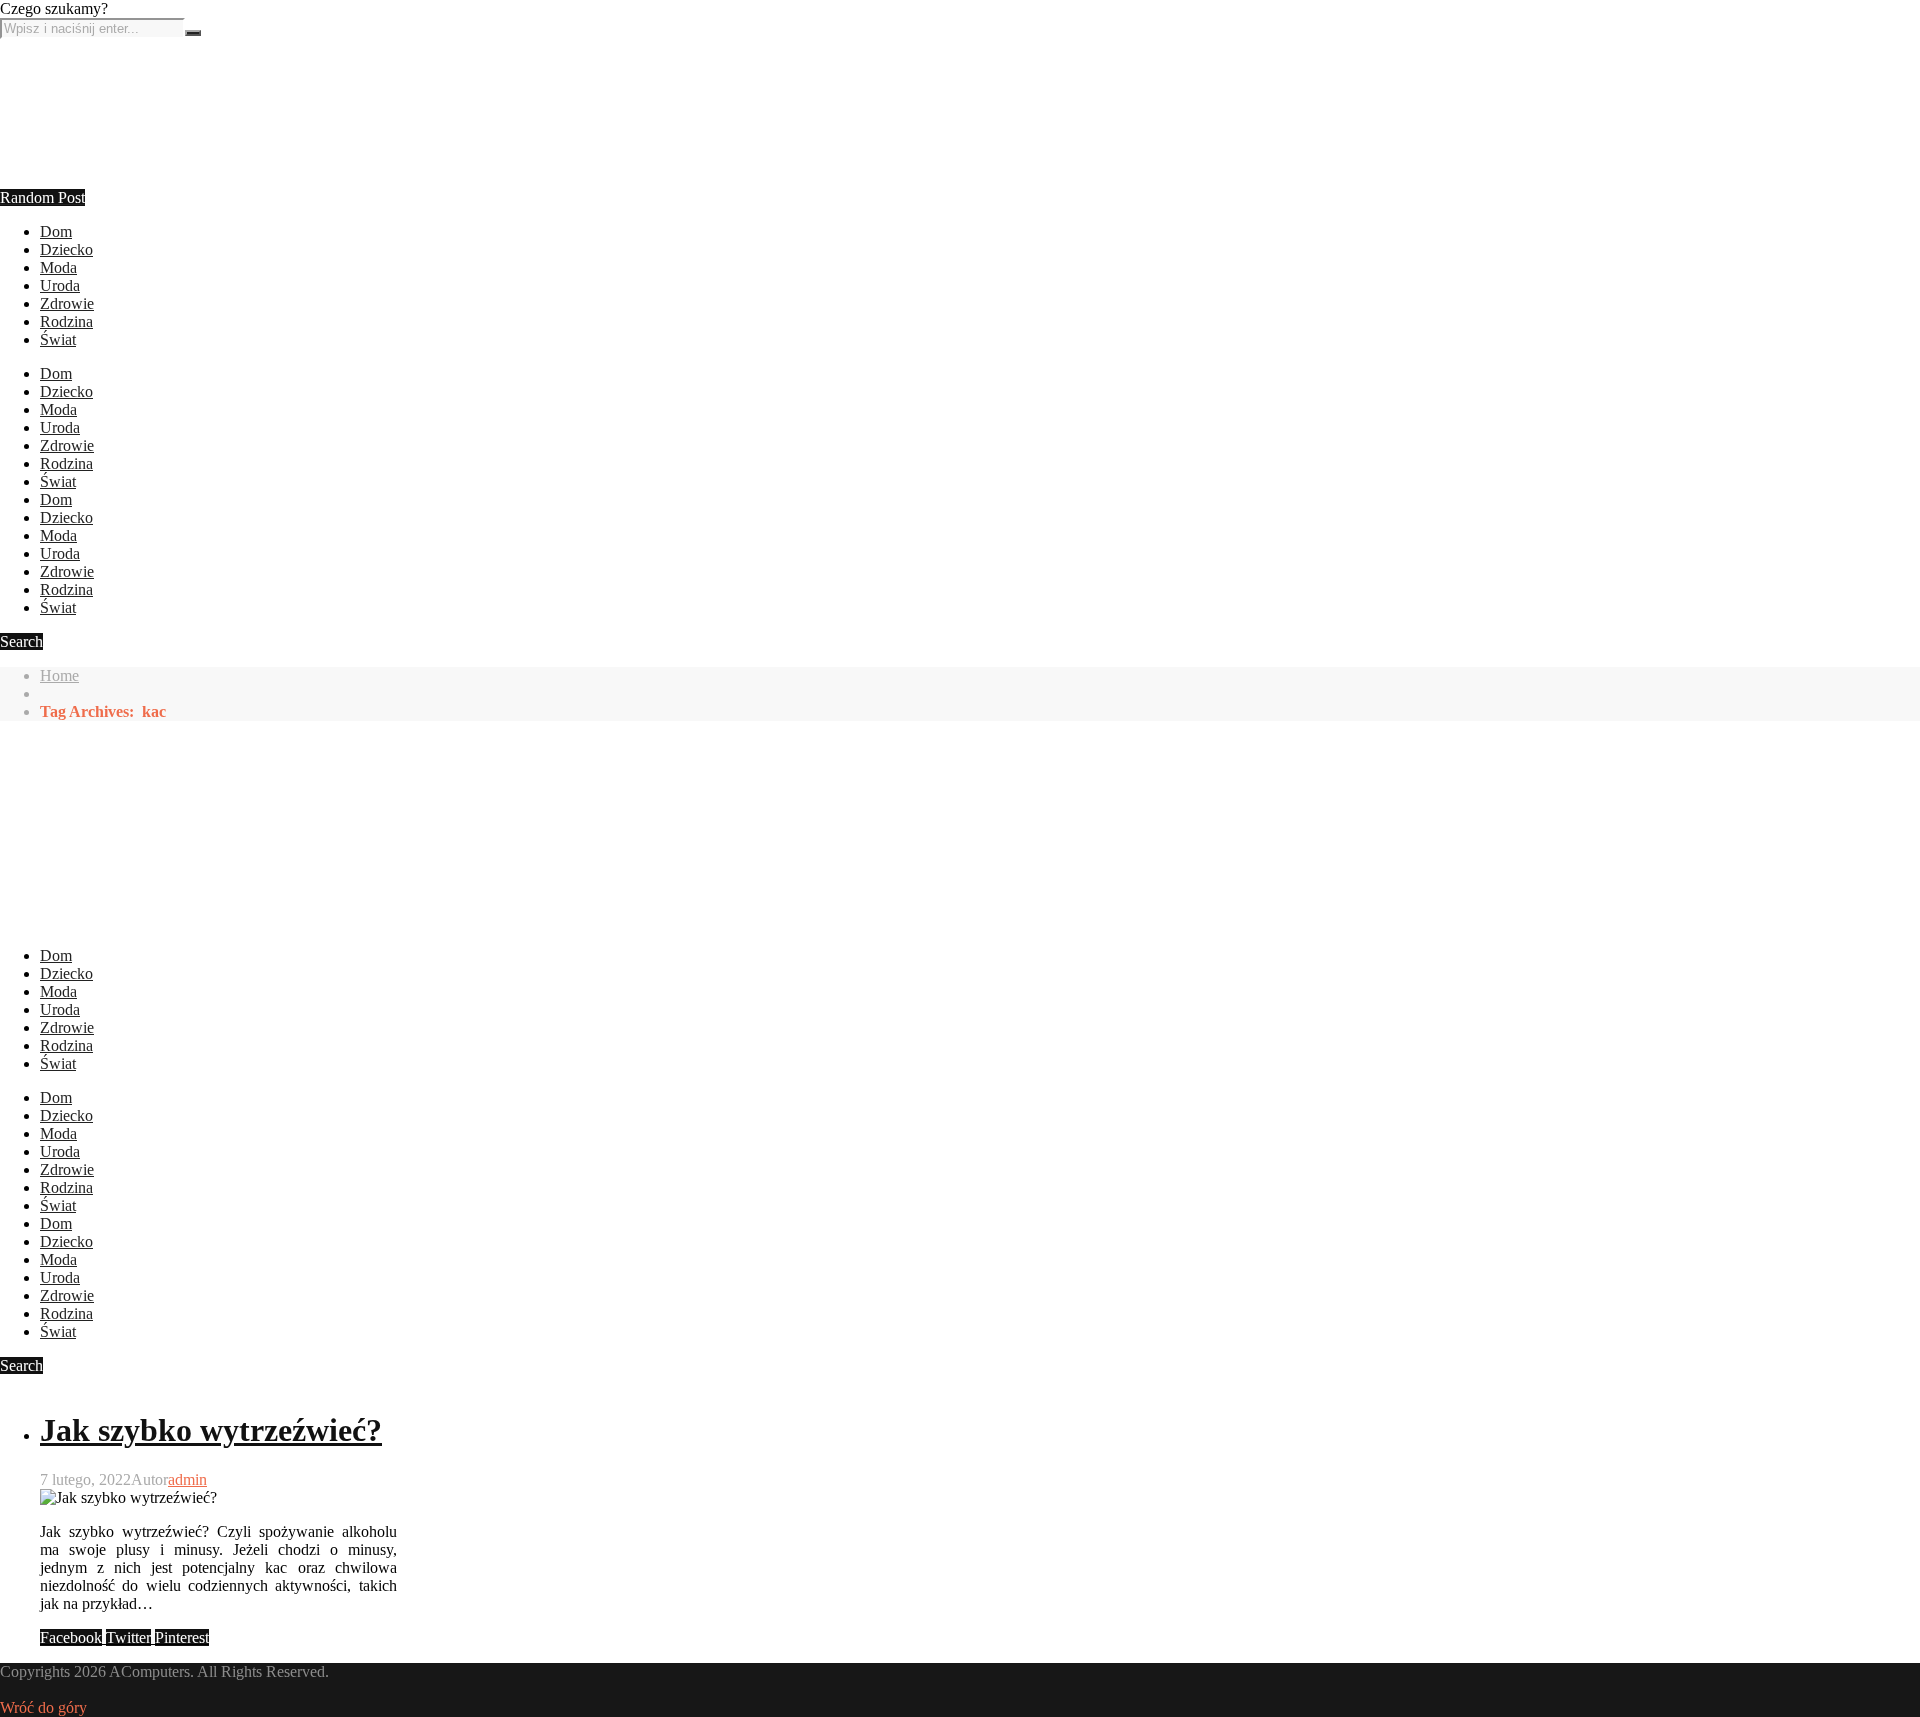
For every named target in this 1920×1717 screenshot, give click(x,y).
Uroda (60, 285)
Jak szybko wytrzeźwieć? (211, 1430)
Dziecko (66, 249)
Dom (56, 231)
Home (59, 675)
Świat (58, 339)
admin (187, 1479)
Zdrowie (67, 303)
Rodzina (66, 321)
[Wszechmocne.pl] (75, 213)
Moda (58, 267)
